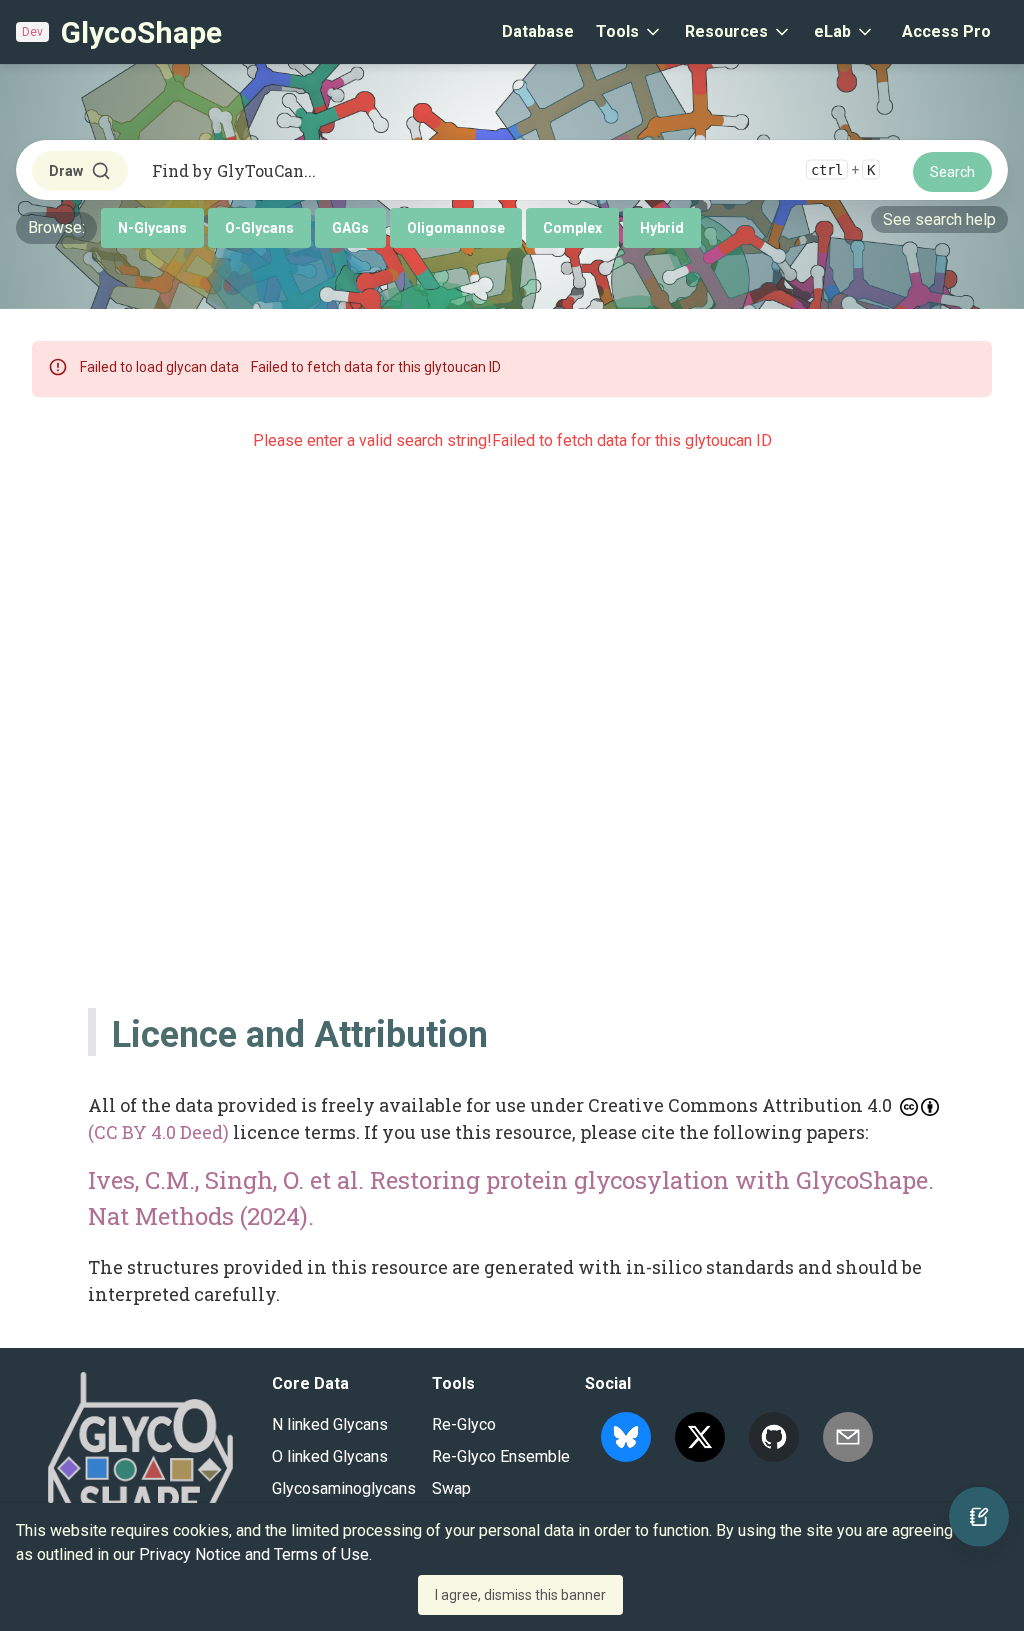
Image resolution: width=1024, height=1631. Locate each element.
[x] (700, 1437)
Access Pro (946, 31)
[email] (848, 1437)
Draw (66, 171)
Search (952, 172)
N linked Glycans (330, 1424)
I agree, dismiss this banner (520, 1595)
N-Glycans (152, 228)
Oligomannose (456, 228)
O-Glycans (259, 228)
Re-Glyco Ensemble (501, 1456)
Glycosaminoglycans (344, 1488)
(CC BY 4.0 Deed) (158, 1132)
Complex (572, 228)
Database (538, 31)
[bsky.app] (626, 1437)
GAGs (350, 228)
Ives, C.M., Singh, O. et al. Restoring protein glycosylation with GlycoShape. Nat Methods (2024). (511, 1198)
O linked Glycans (330, 1456)
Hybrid (662, 228)
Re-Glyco (464, 1424)
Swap (451, 1488)
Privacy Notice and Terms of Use (254, 1554)
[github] (774, 1437)
